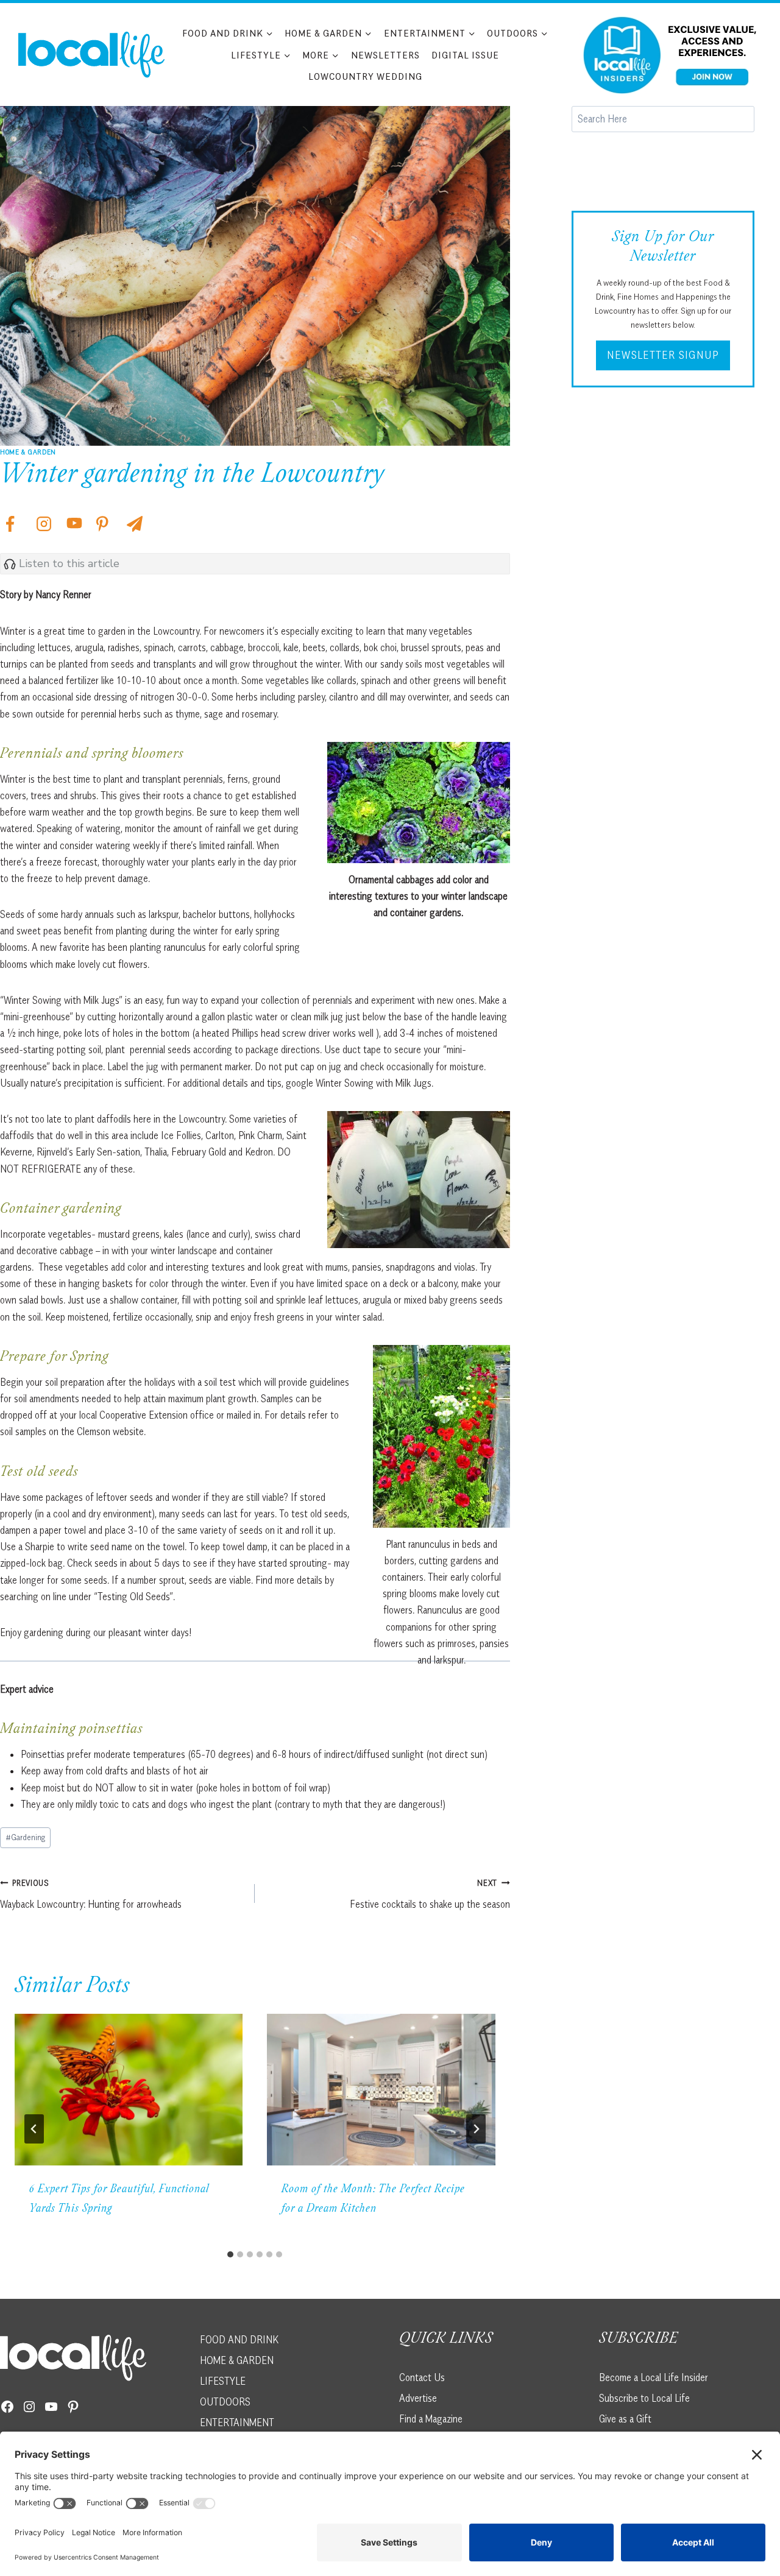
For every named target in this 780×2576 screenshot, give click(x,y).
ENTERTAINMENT (237, 2422)
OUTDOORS (225, 2401)
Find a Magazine (431, 2418)
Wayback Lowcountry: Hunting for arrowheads (91, 1894)
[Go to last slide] (34, 2129)
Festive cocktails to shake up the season (430, 1894)
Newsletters (385, 55)
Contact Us (422, 2377)
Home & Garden (28, 452)
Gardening (25, 1837)
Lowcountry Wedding (365, 76)
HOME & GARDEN (237, 2360)
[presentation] (129, 2090)
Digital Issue (465, 55)
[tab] (230, 2254)
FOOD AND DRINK (239, 2340)
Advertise (418, 2398)
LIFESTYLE (223, 2380)
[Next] (476, 2129)
